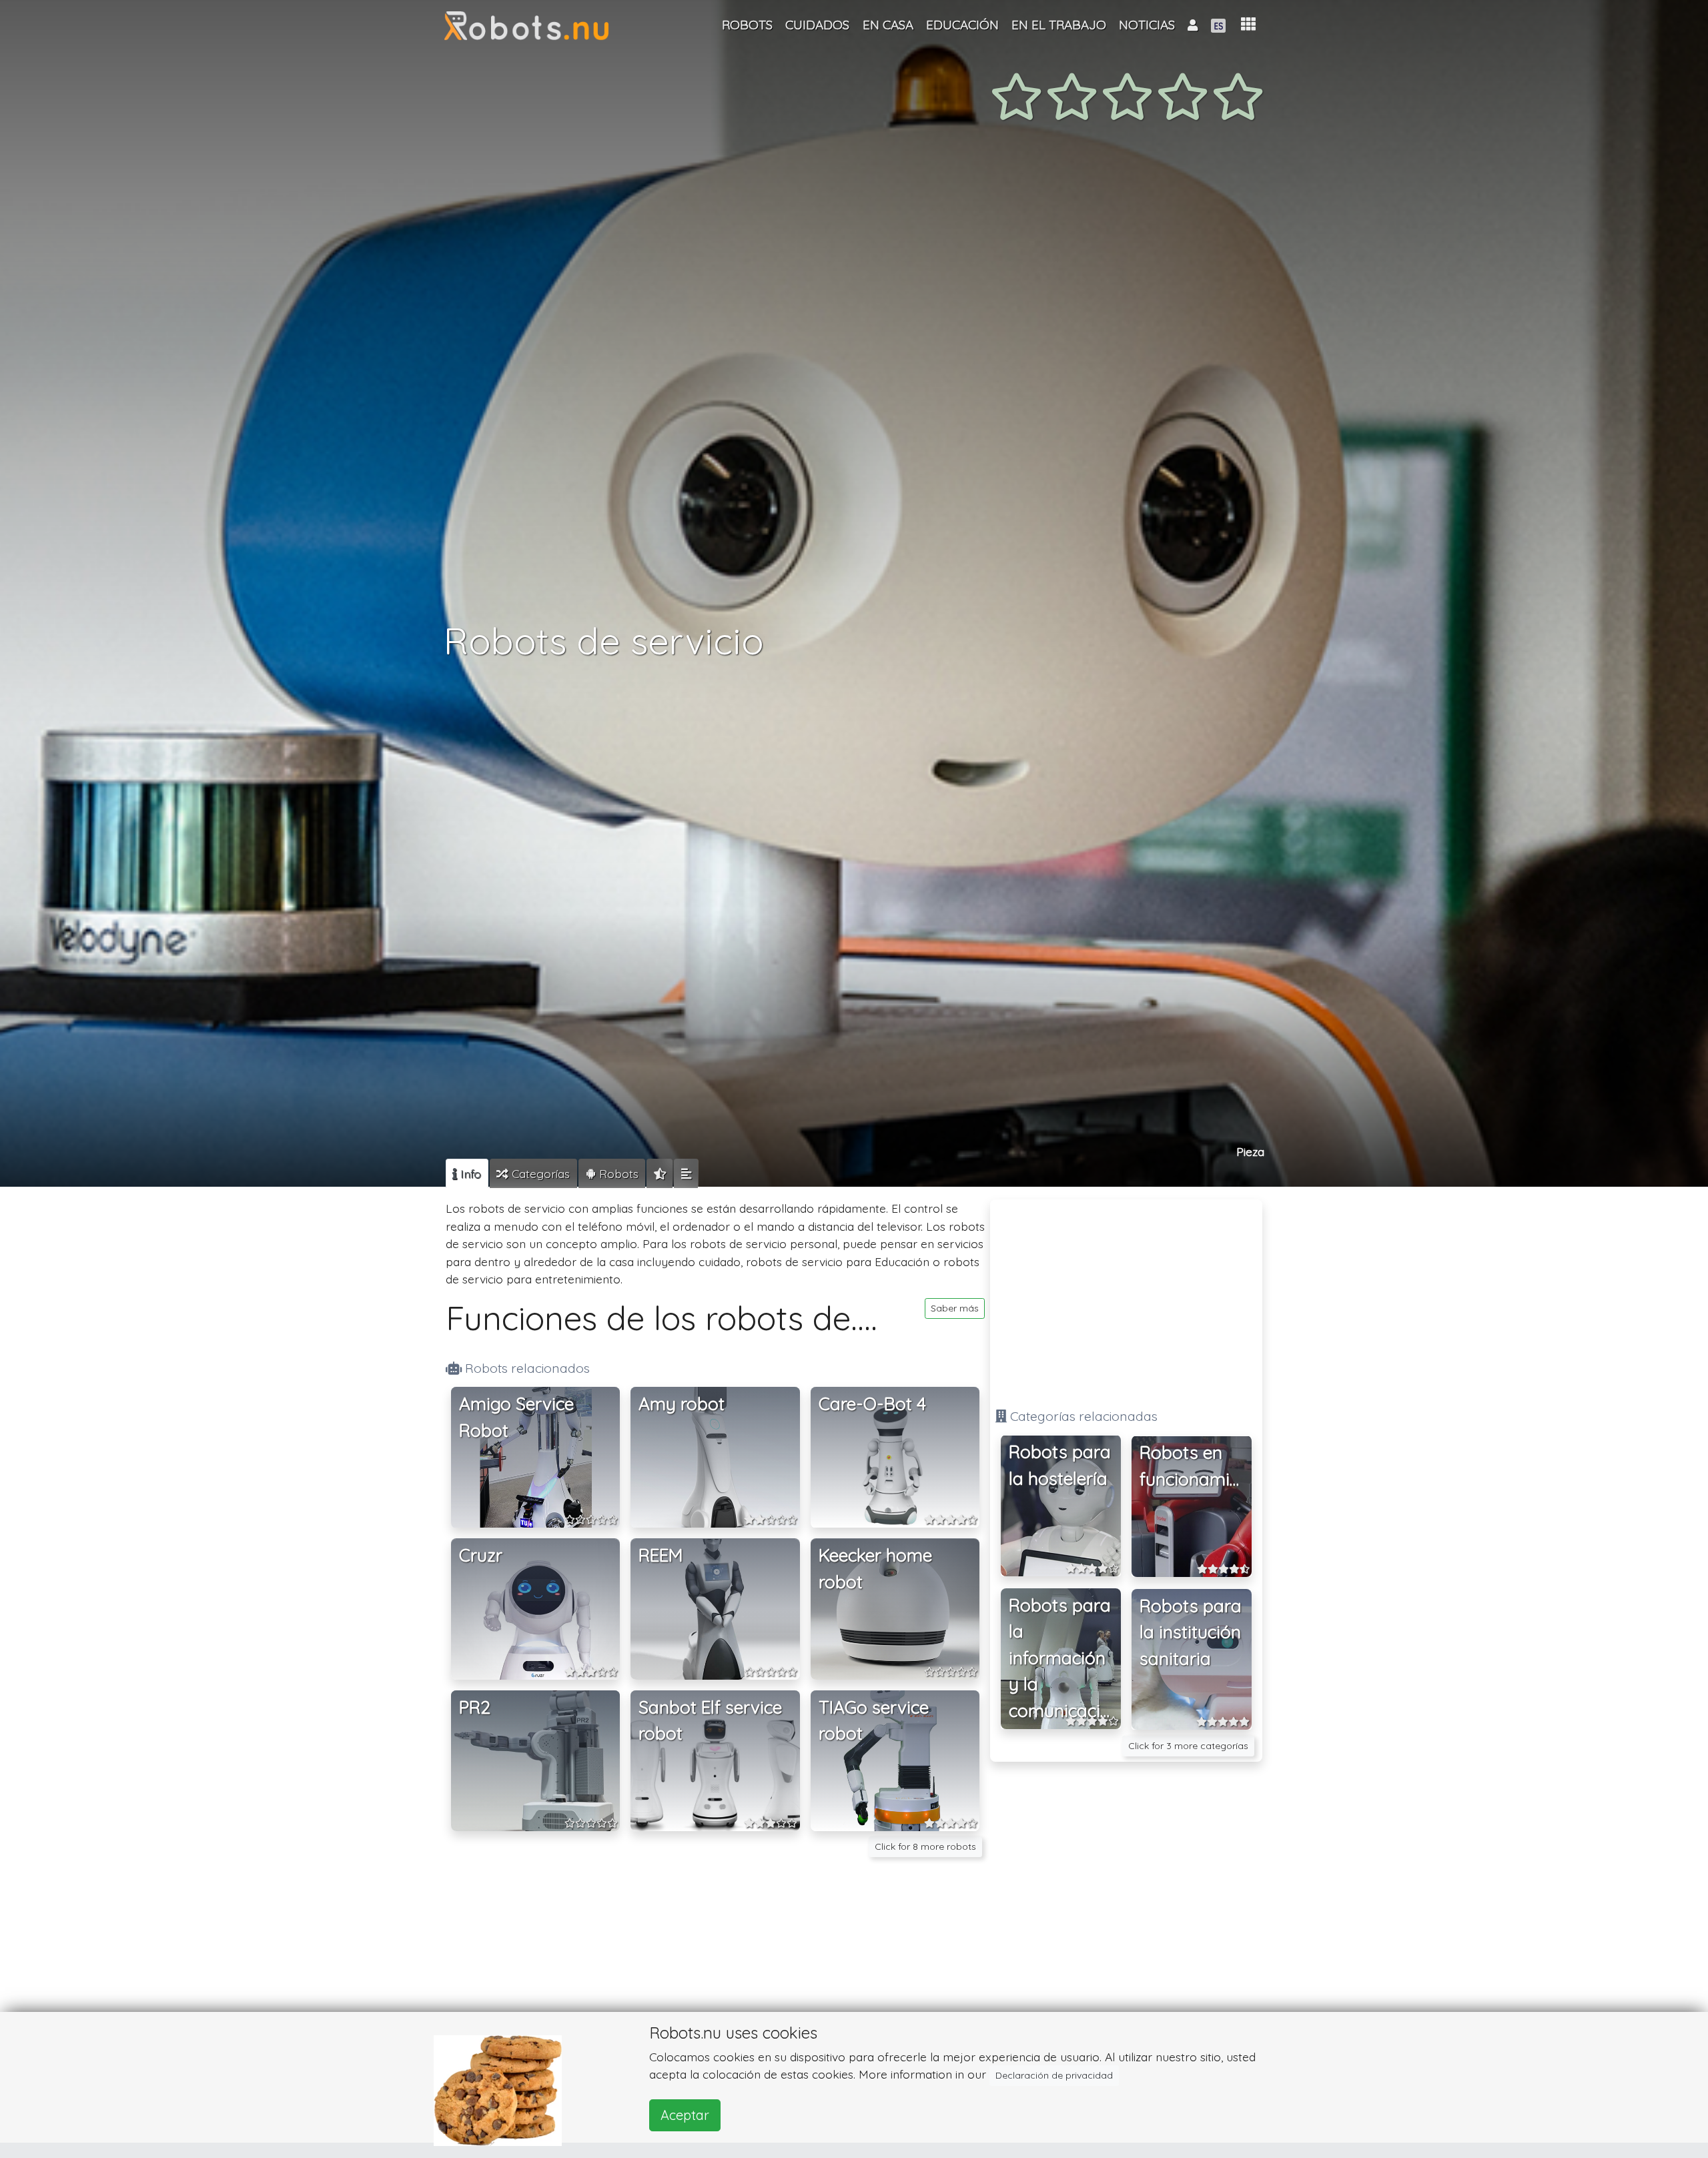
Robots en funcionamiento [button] (1196, 1467)
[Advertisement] (1126, 1298)
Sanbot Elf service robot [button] (710, 1721)
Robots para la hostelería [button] (1060, 1466)
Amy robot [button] (682, 1404)
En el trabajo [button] (1059, 25)
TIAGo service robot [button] (874, 1721)
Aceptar (685, 2115)
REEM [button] (661, 1556)
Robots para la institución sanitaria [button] (1191, 1632)
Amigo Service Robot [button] (516, 1417)
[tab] (467, 1173)
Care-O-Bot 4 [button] (872, 1404)
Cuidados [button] (817, 25)
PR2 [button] (475, 1707)
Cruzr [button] (481, 1556)
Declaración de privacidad (1054, 2075)
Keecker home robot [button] (875, 1569)
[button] (1248, 24)
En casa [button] (888, 25)
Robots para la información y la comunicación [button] (1065, 1658)
